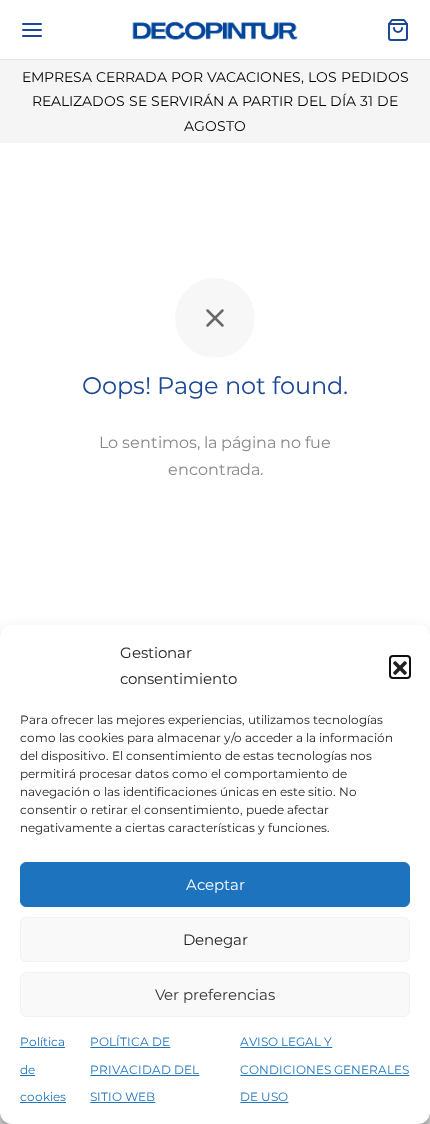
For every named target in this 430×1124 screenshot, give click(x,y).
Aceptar (215, 884)
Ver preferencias (215, 994)
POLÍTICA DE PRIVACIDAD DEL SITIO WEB (144, 1068)
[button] (400, 666)
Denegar (215, 939)
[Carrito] (398, 30)
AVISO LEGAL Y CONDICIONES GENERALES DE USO (324, 1068)
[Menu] (32, 30)
